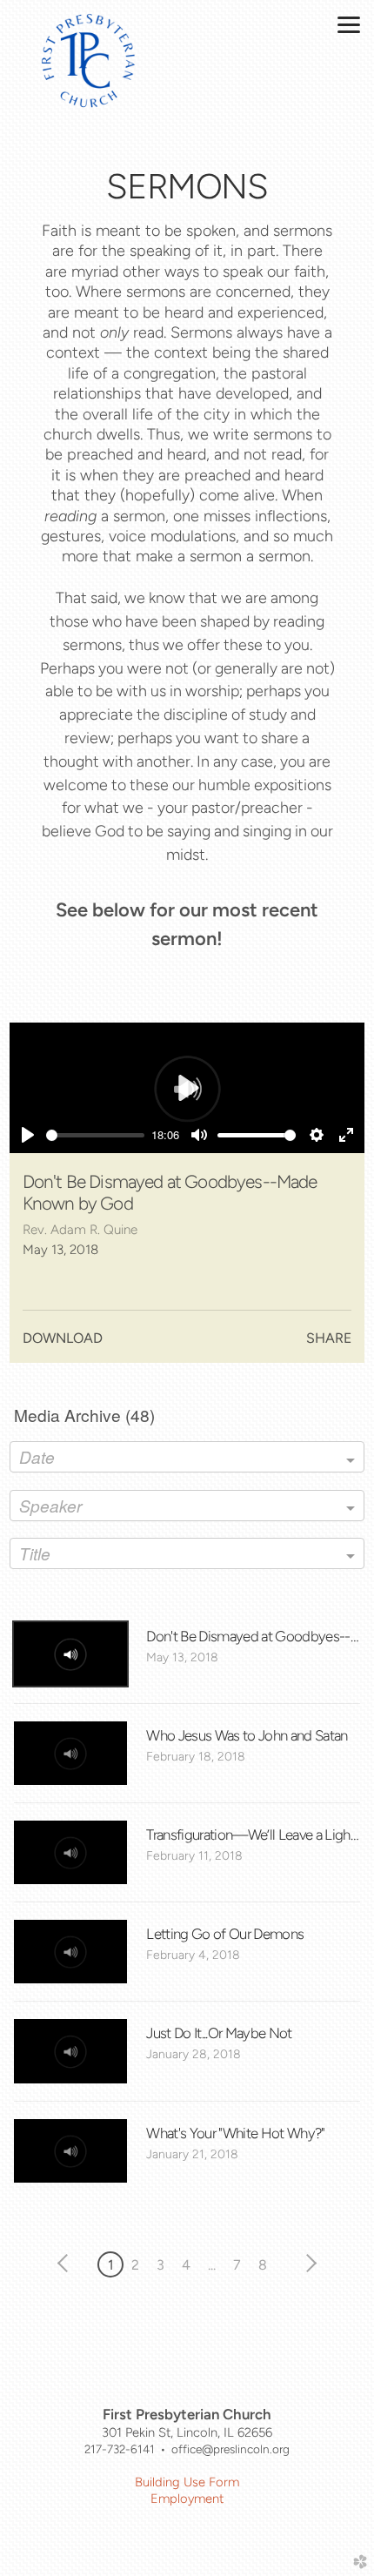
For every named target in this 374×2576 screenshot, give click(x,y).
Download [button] (63, 1338)
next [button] (308, 2264)
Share (329, 1338)
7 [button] (237, 2265)
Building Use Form (187, 2482)
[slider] (96, 1135)
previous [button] (67, 2264)
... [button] (212, 2265)
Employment (187, 2499)
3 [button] (160, 2265)
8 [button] (263, 2265)
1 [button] (111, 2265)
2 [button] (135, 2265)
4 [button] (186, 2265)
